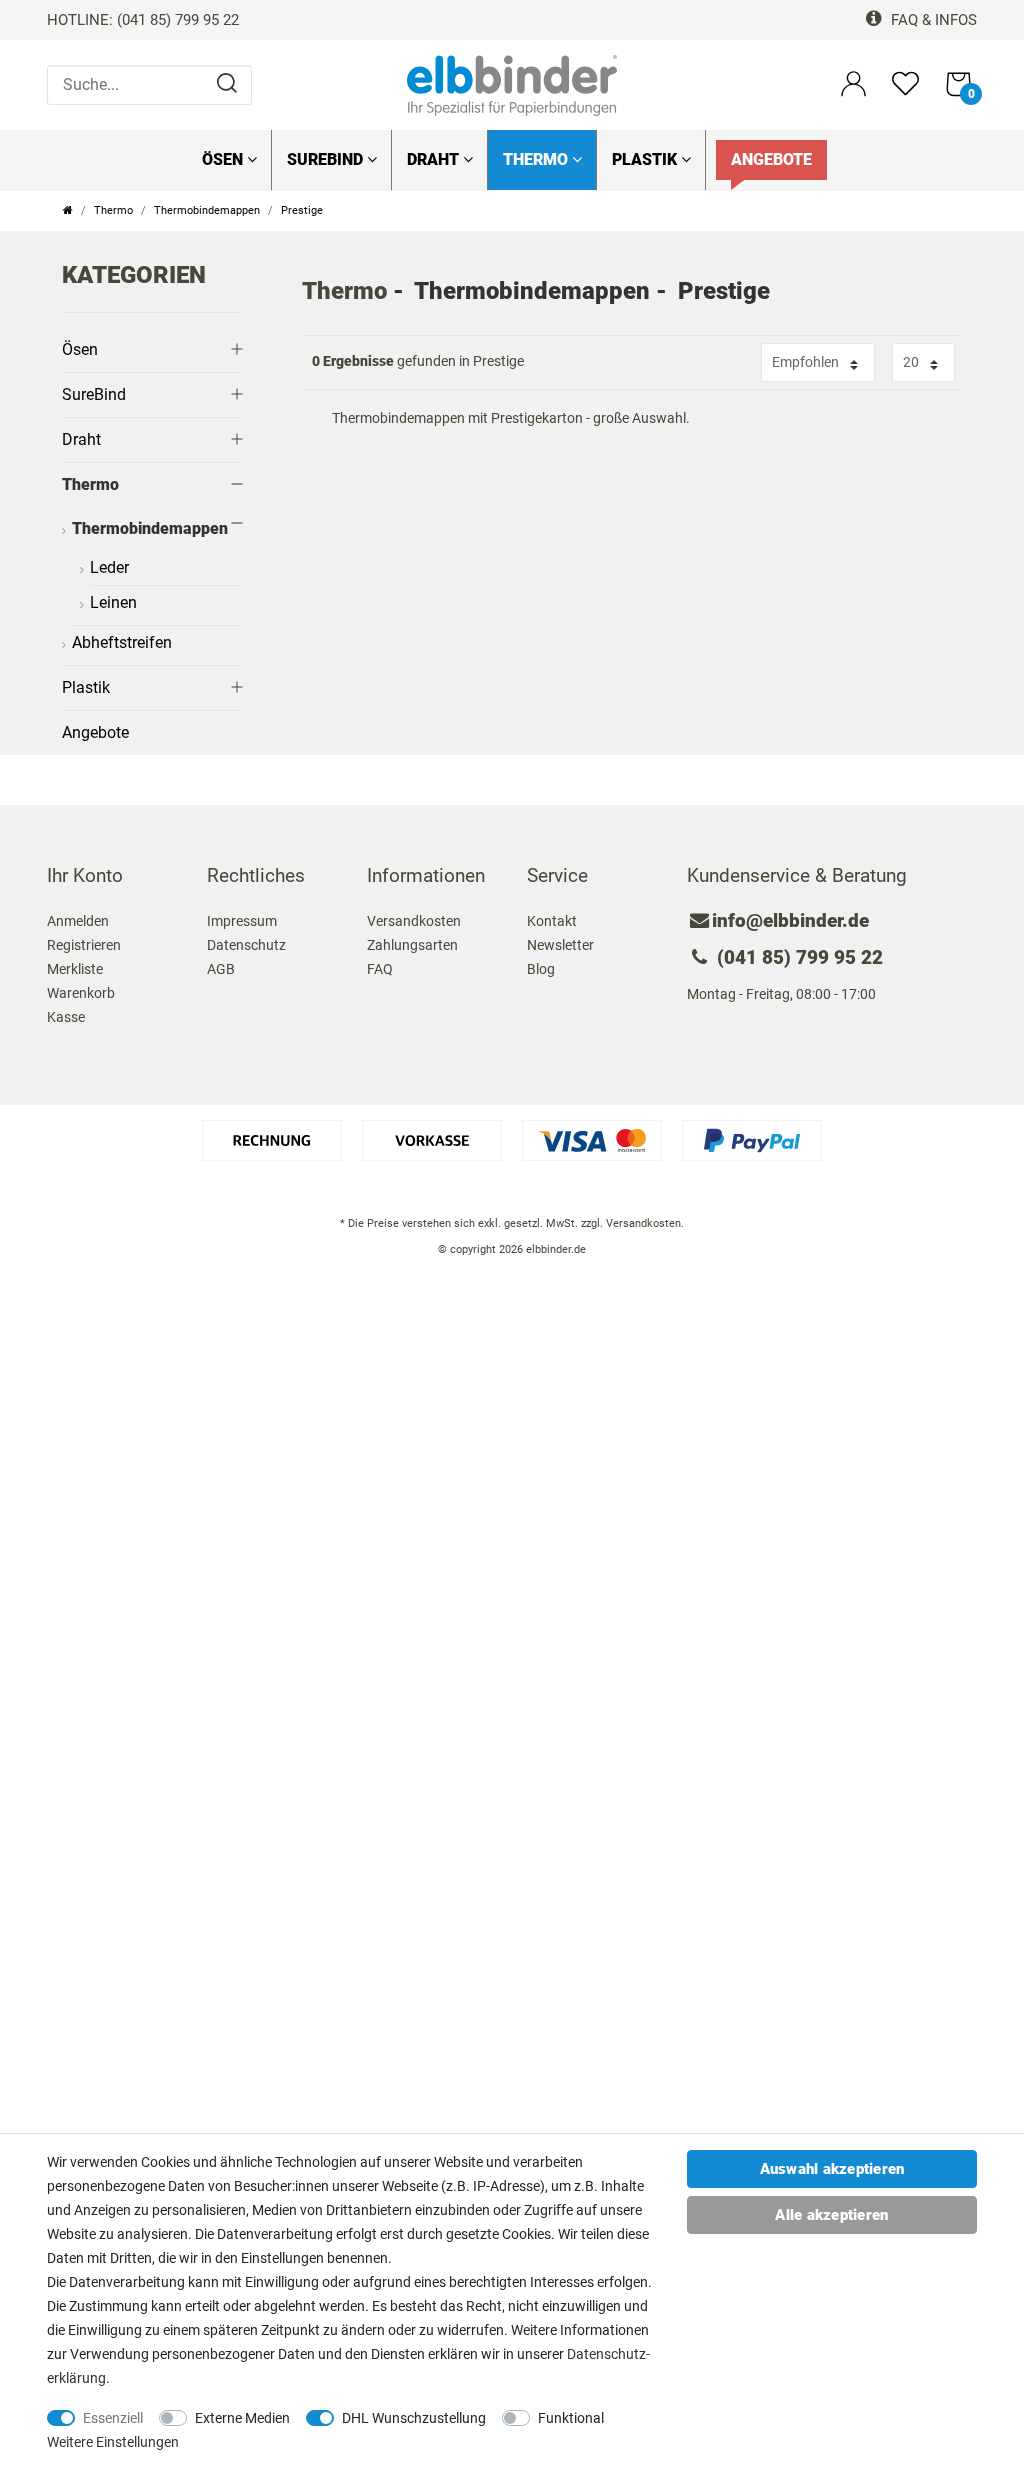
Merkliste (75, 969)
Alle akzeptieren (831, 2215)
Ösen (224, 159)
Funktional (571, 2418)
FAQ (380, 969)
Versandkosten (414, 921)
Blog (541, 969)
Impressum (242, 921)
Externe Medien (242, 2418)
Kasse (66, 1017)
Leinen (113, 602)
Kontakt (552, 921)
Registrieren (84, 945)
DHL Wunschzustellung (414, 2418)
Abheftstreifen (122, 642)
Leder (109, 567)
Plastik (646, 159)
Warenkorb (81, 993)
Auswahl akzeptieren (832, 2169)
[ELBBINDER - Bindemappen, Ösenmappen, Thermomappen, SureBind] (512, 84)
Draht (435, 159)
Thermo (537, 159)
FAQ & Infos (932, 20)
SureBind (327, 159)
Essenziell (113, 2418)
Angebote (771, 159)
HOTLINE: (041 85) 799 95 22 (143, 20)
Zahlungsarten (412, 945)
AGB (221, 969)
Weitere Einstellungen (113, 2442)
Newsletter (560, 945)
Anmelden (78, 921)
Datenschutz (246, 945)
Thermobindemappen (207, 210)
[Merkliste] (905, 92)
